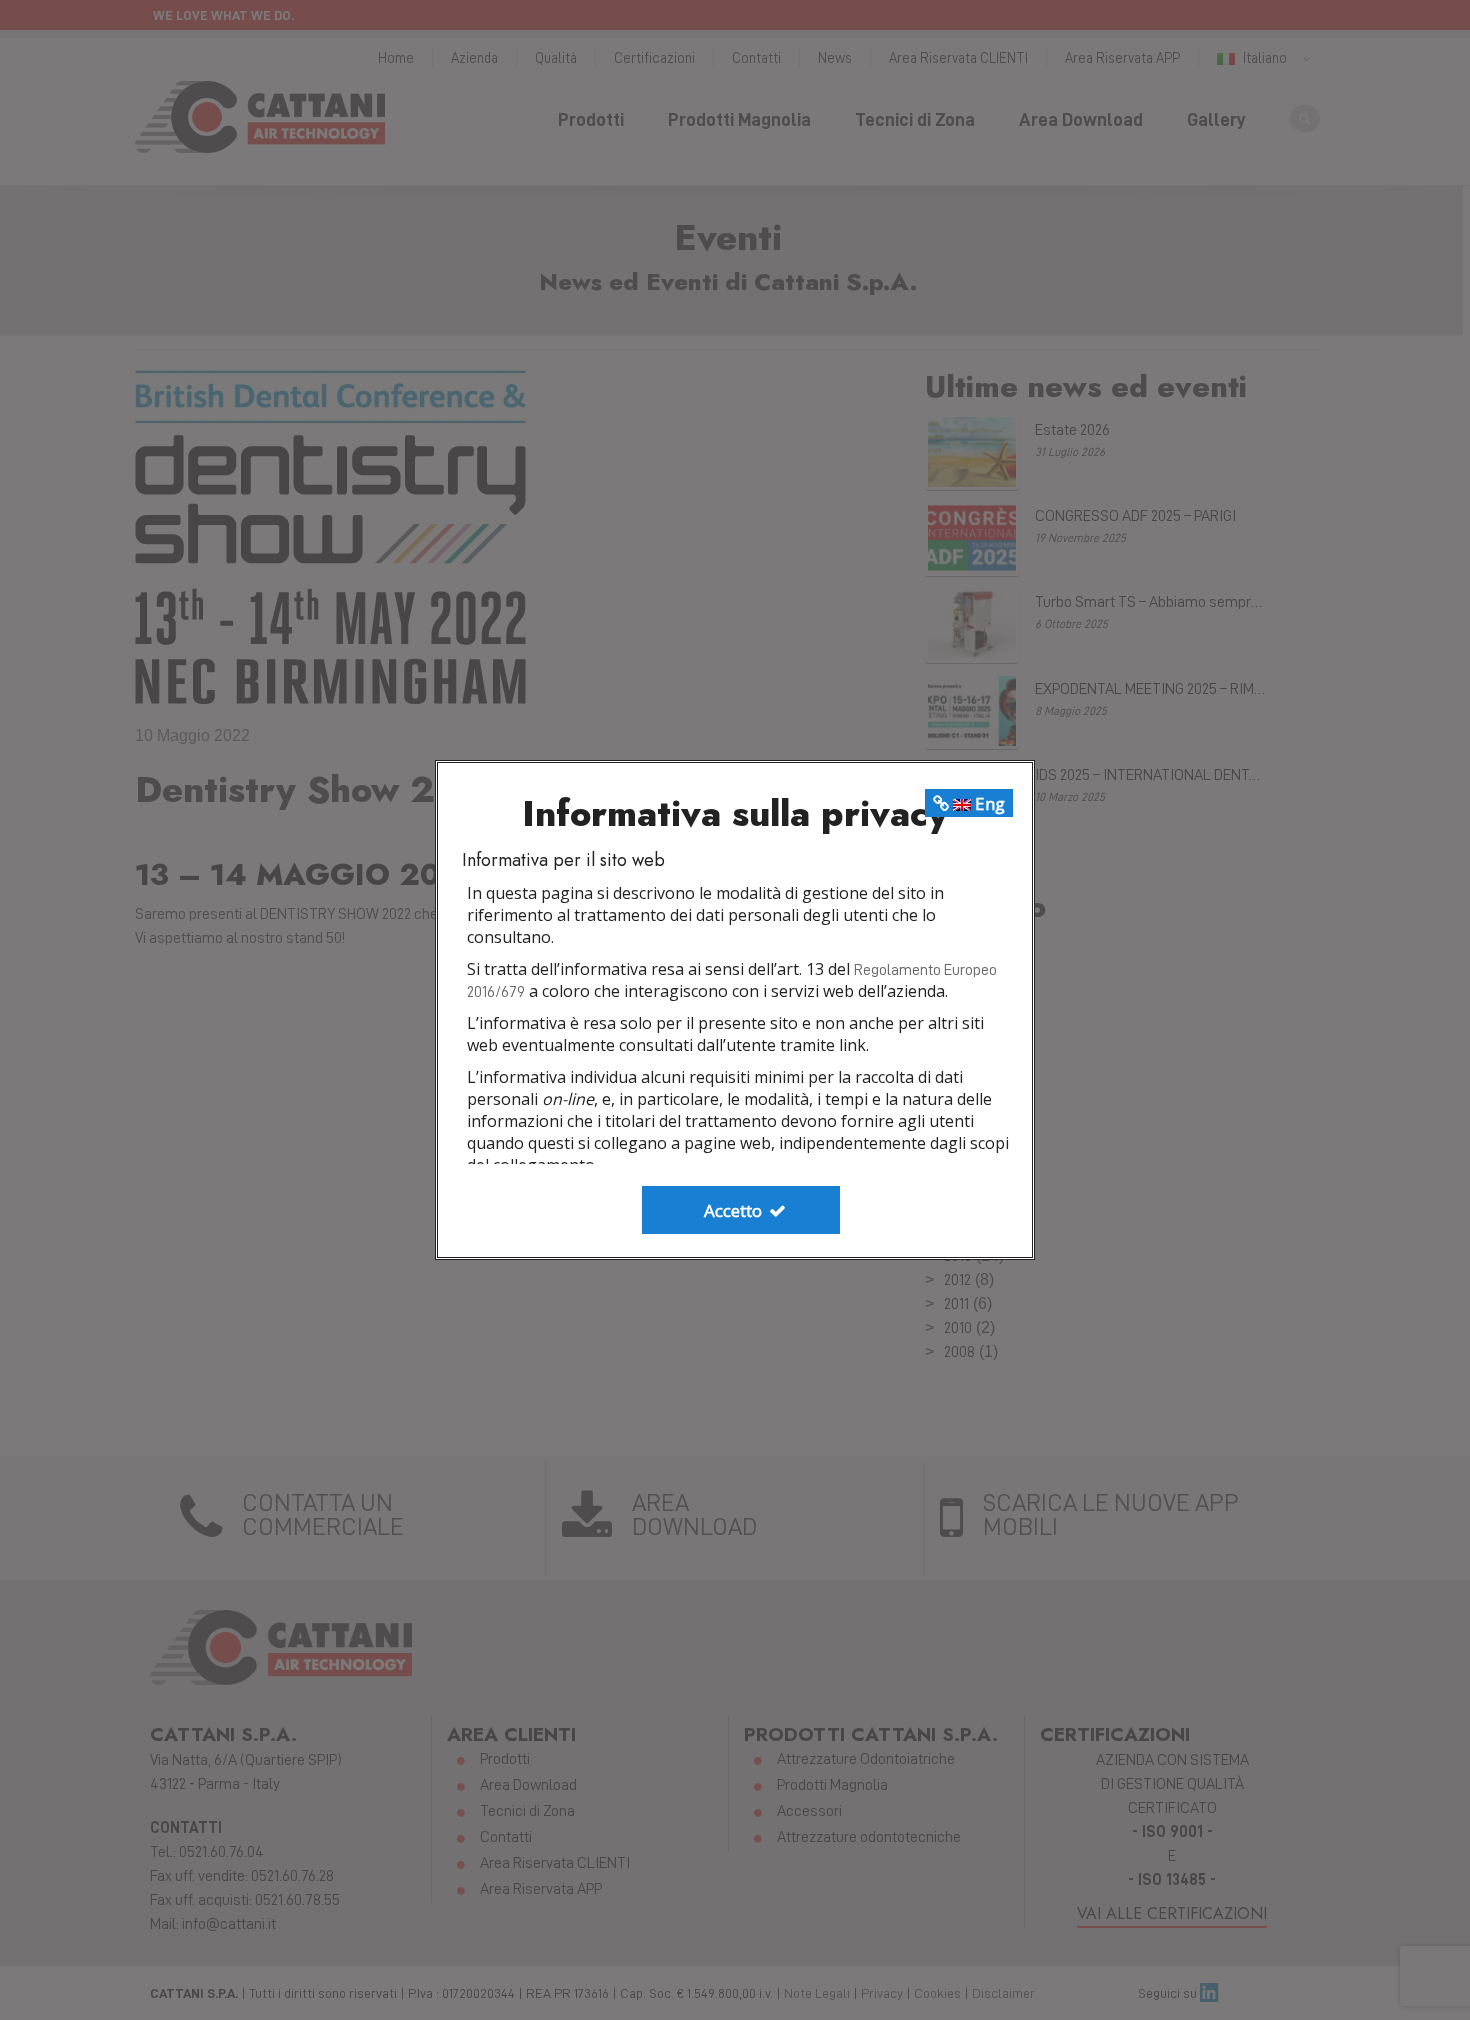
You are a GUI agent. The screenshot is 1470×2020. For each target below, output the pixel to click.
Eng (988, 803)
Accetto (735, 1210)
